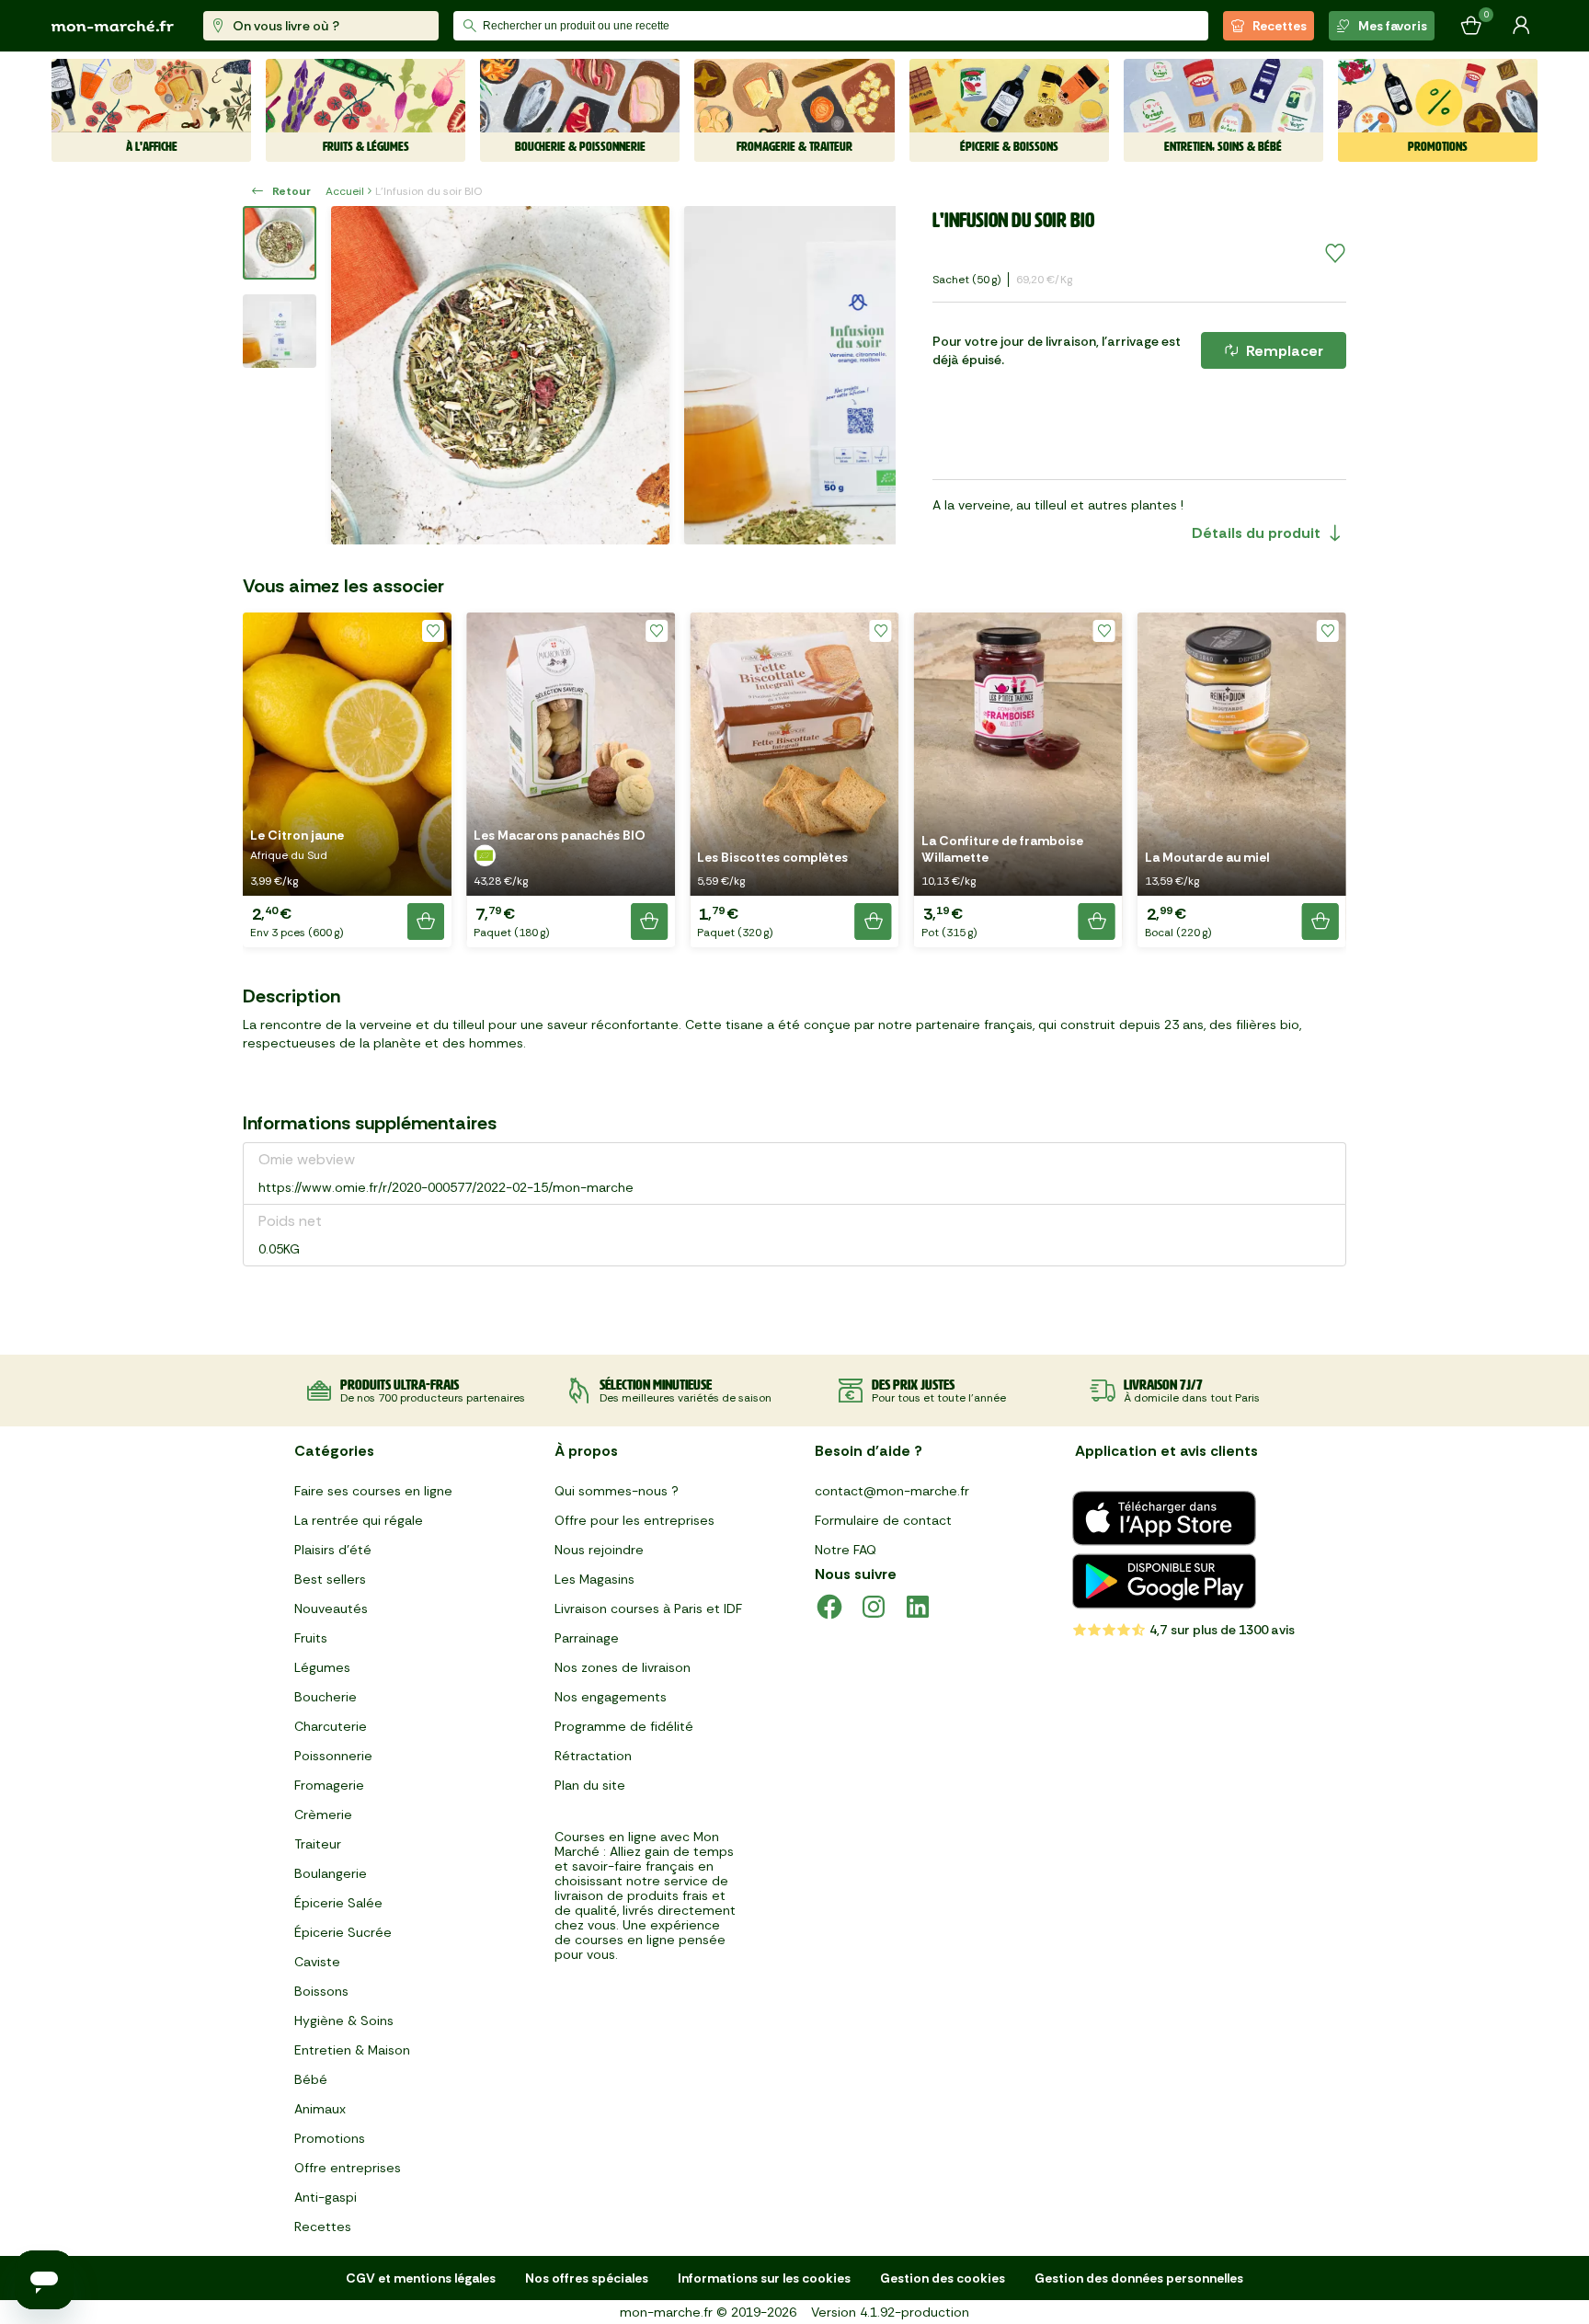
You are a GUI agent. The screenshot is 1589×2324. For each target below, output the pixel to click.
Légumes (322, 1667)
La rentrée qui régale (359, 1520)
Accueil (345, 191)
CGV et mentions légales (421, 2278)
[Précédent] (357, 375)
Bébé (311, 2079)
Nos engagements (611, 1697)
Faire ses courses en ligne (373, 1491)
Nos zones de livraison (623, 1667)
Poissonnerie (333, 1756)
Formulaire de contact (883, 1520)
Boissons (321, 1991)
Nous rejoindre (599, 1550)
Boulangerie (331, 1873)
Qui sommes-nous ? (617, 1491)
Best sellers (330, 1579)
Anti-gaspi (326, 2197)
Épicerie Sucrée (343, 1932)
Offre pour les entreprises (634, 1520)
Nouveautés (331, 1608)
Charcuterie (331, 1726)
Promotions (330, 2138)
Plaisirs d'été (333, 1550)
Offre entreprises (348, 2168)
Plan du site (590, 1785)
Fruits (311, 1638)
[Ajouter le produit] (426, 922)
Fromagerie (329, 1785)
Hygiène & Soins (344, 2021)
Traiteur (318, 1844)
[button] (347, 780)
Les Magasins (594, 1579)
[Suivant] (870, 375)
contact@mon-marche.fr (892, 1491)
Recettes (1280, 26)
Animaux (320, 2109)
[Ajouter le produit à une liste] (1335, 254)
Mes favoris (1393, 26)
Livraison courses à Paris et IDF (648, 1608)
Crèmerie (323, 1815)
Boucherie (326, 1697)
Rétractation (593, 1756)
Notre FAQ (846, 1550)
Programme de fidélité (624, 1726)
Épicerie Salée (338, 1903)
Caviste (317, 1962)
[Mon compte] (1521, 26)
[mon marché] (113, 26)
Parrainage (587, 1638)
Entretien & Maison (352, 2050)
